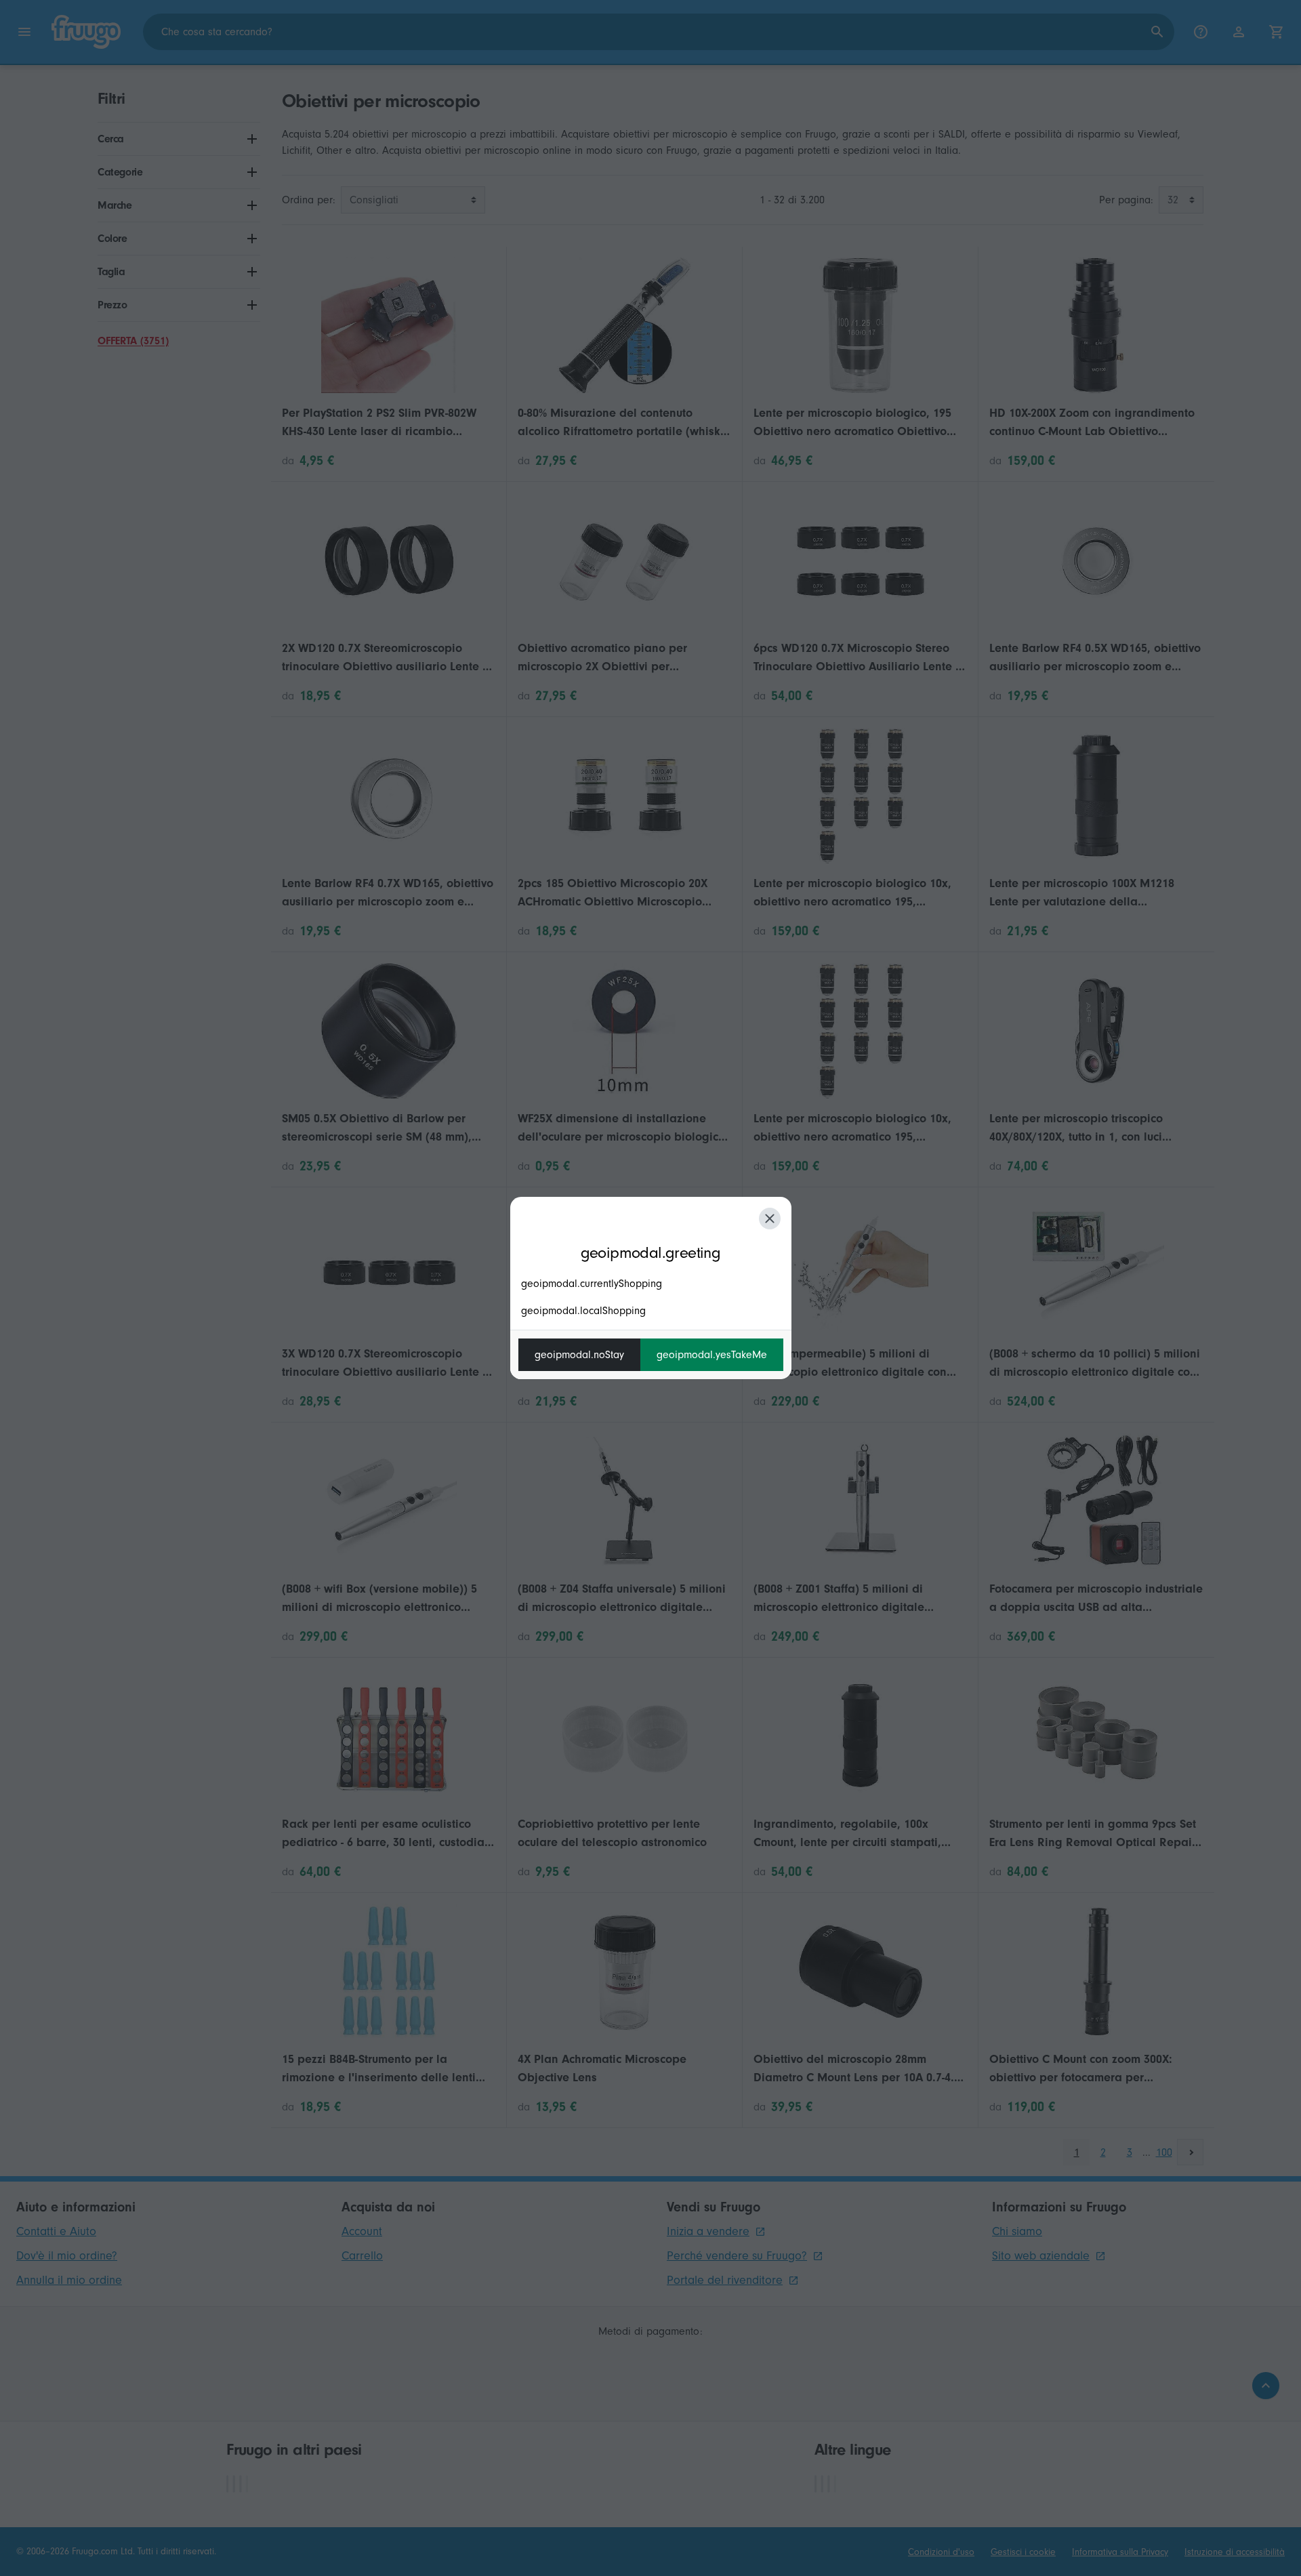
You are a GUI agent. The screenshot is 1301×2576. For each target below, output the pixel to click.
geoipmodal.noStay (579, 1355)
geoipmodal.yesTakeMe (712, 1355)
